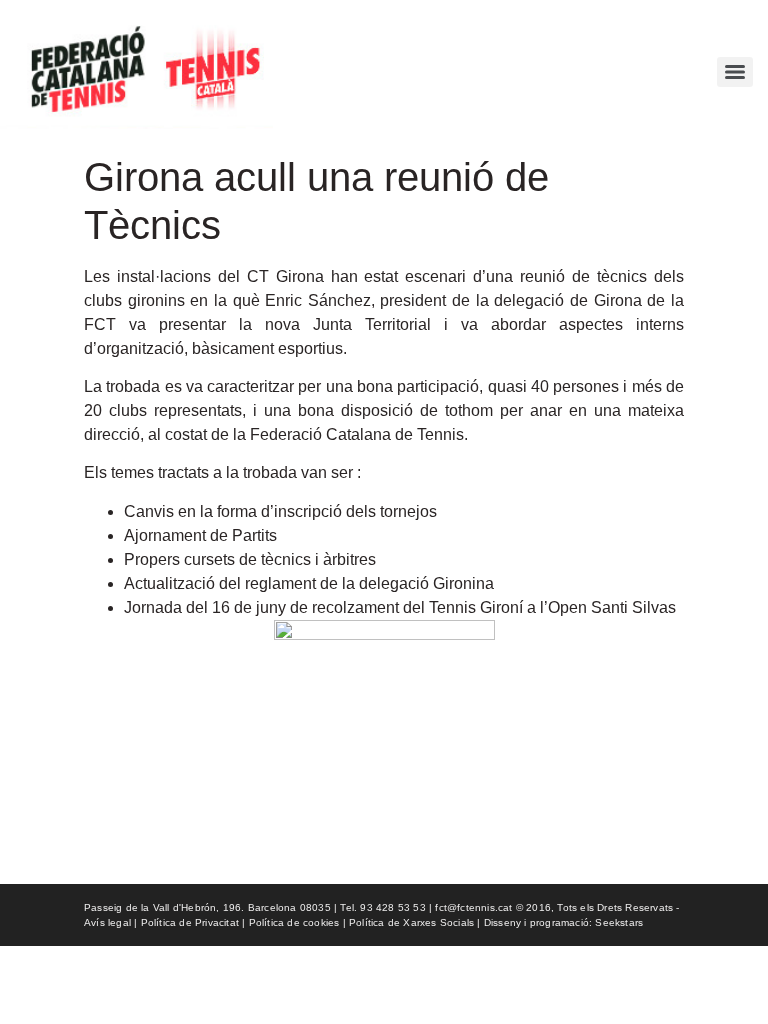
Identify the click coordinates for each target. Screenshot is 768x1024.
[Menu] (735, 72)
